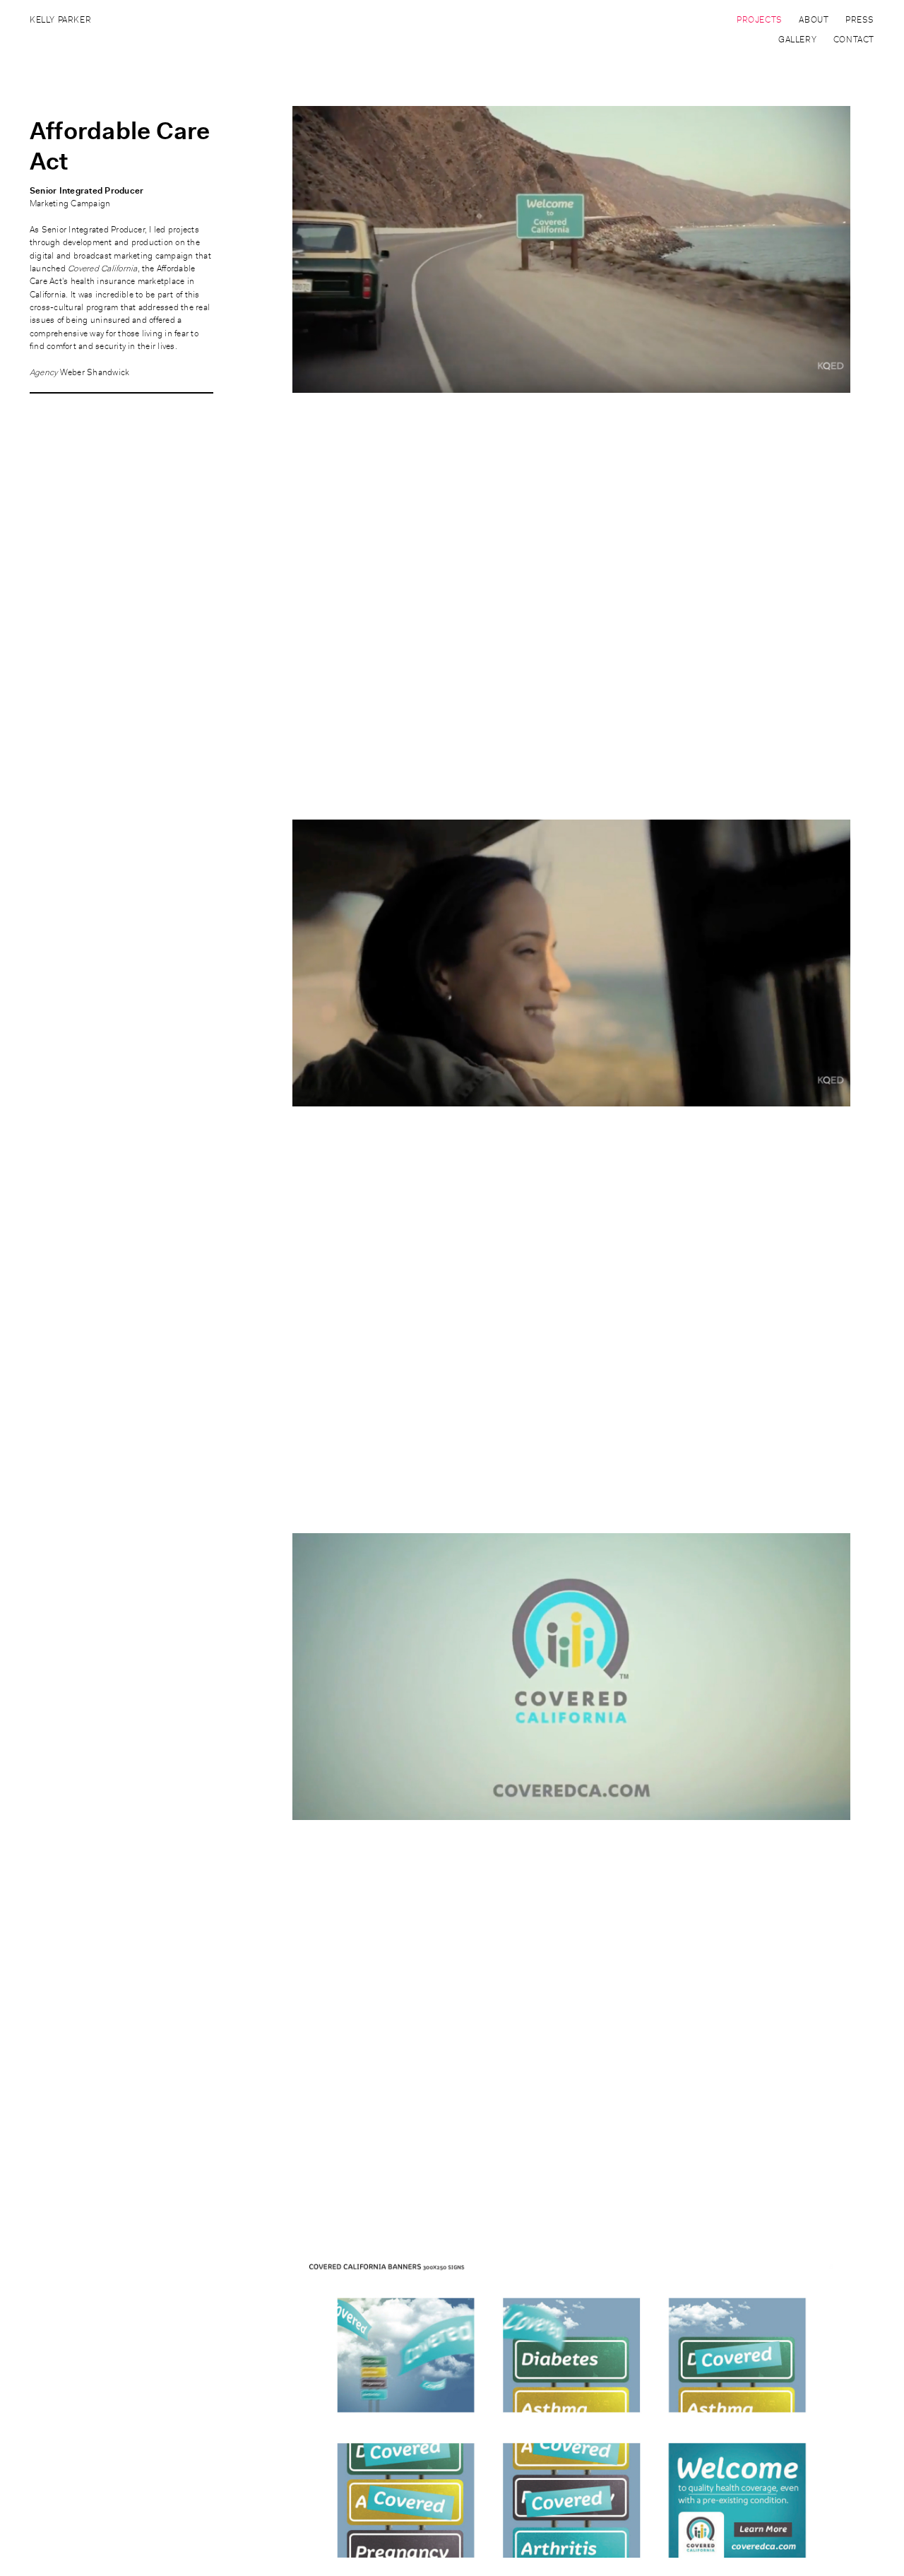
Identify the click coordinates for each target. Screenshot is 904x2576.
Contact (854, 40)
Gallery (797, 40)
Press (860, 20)
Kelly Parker (60, 20)
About (814, 20)
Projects (760, 20)
